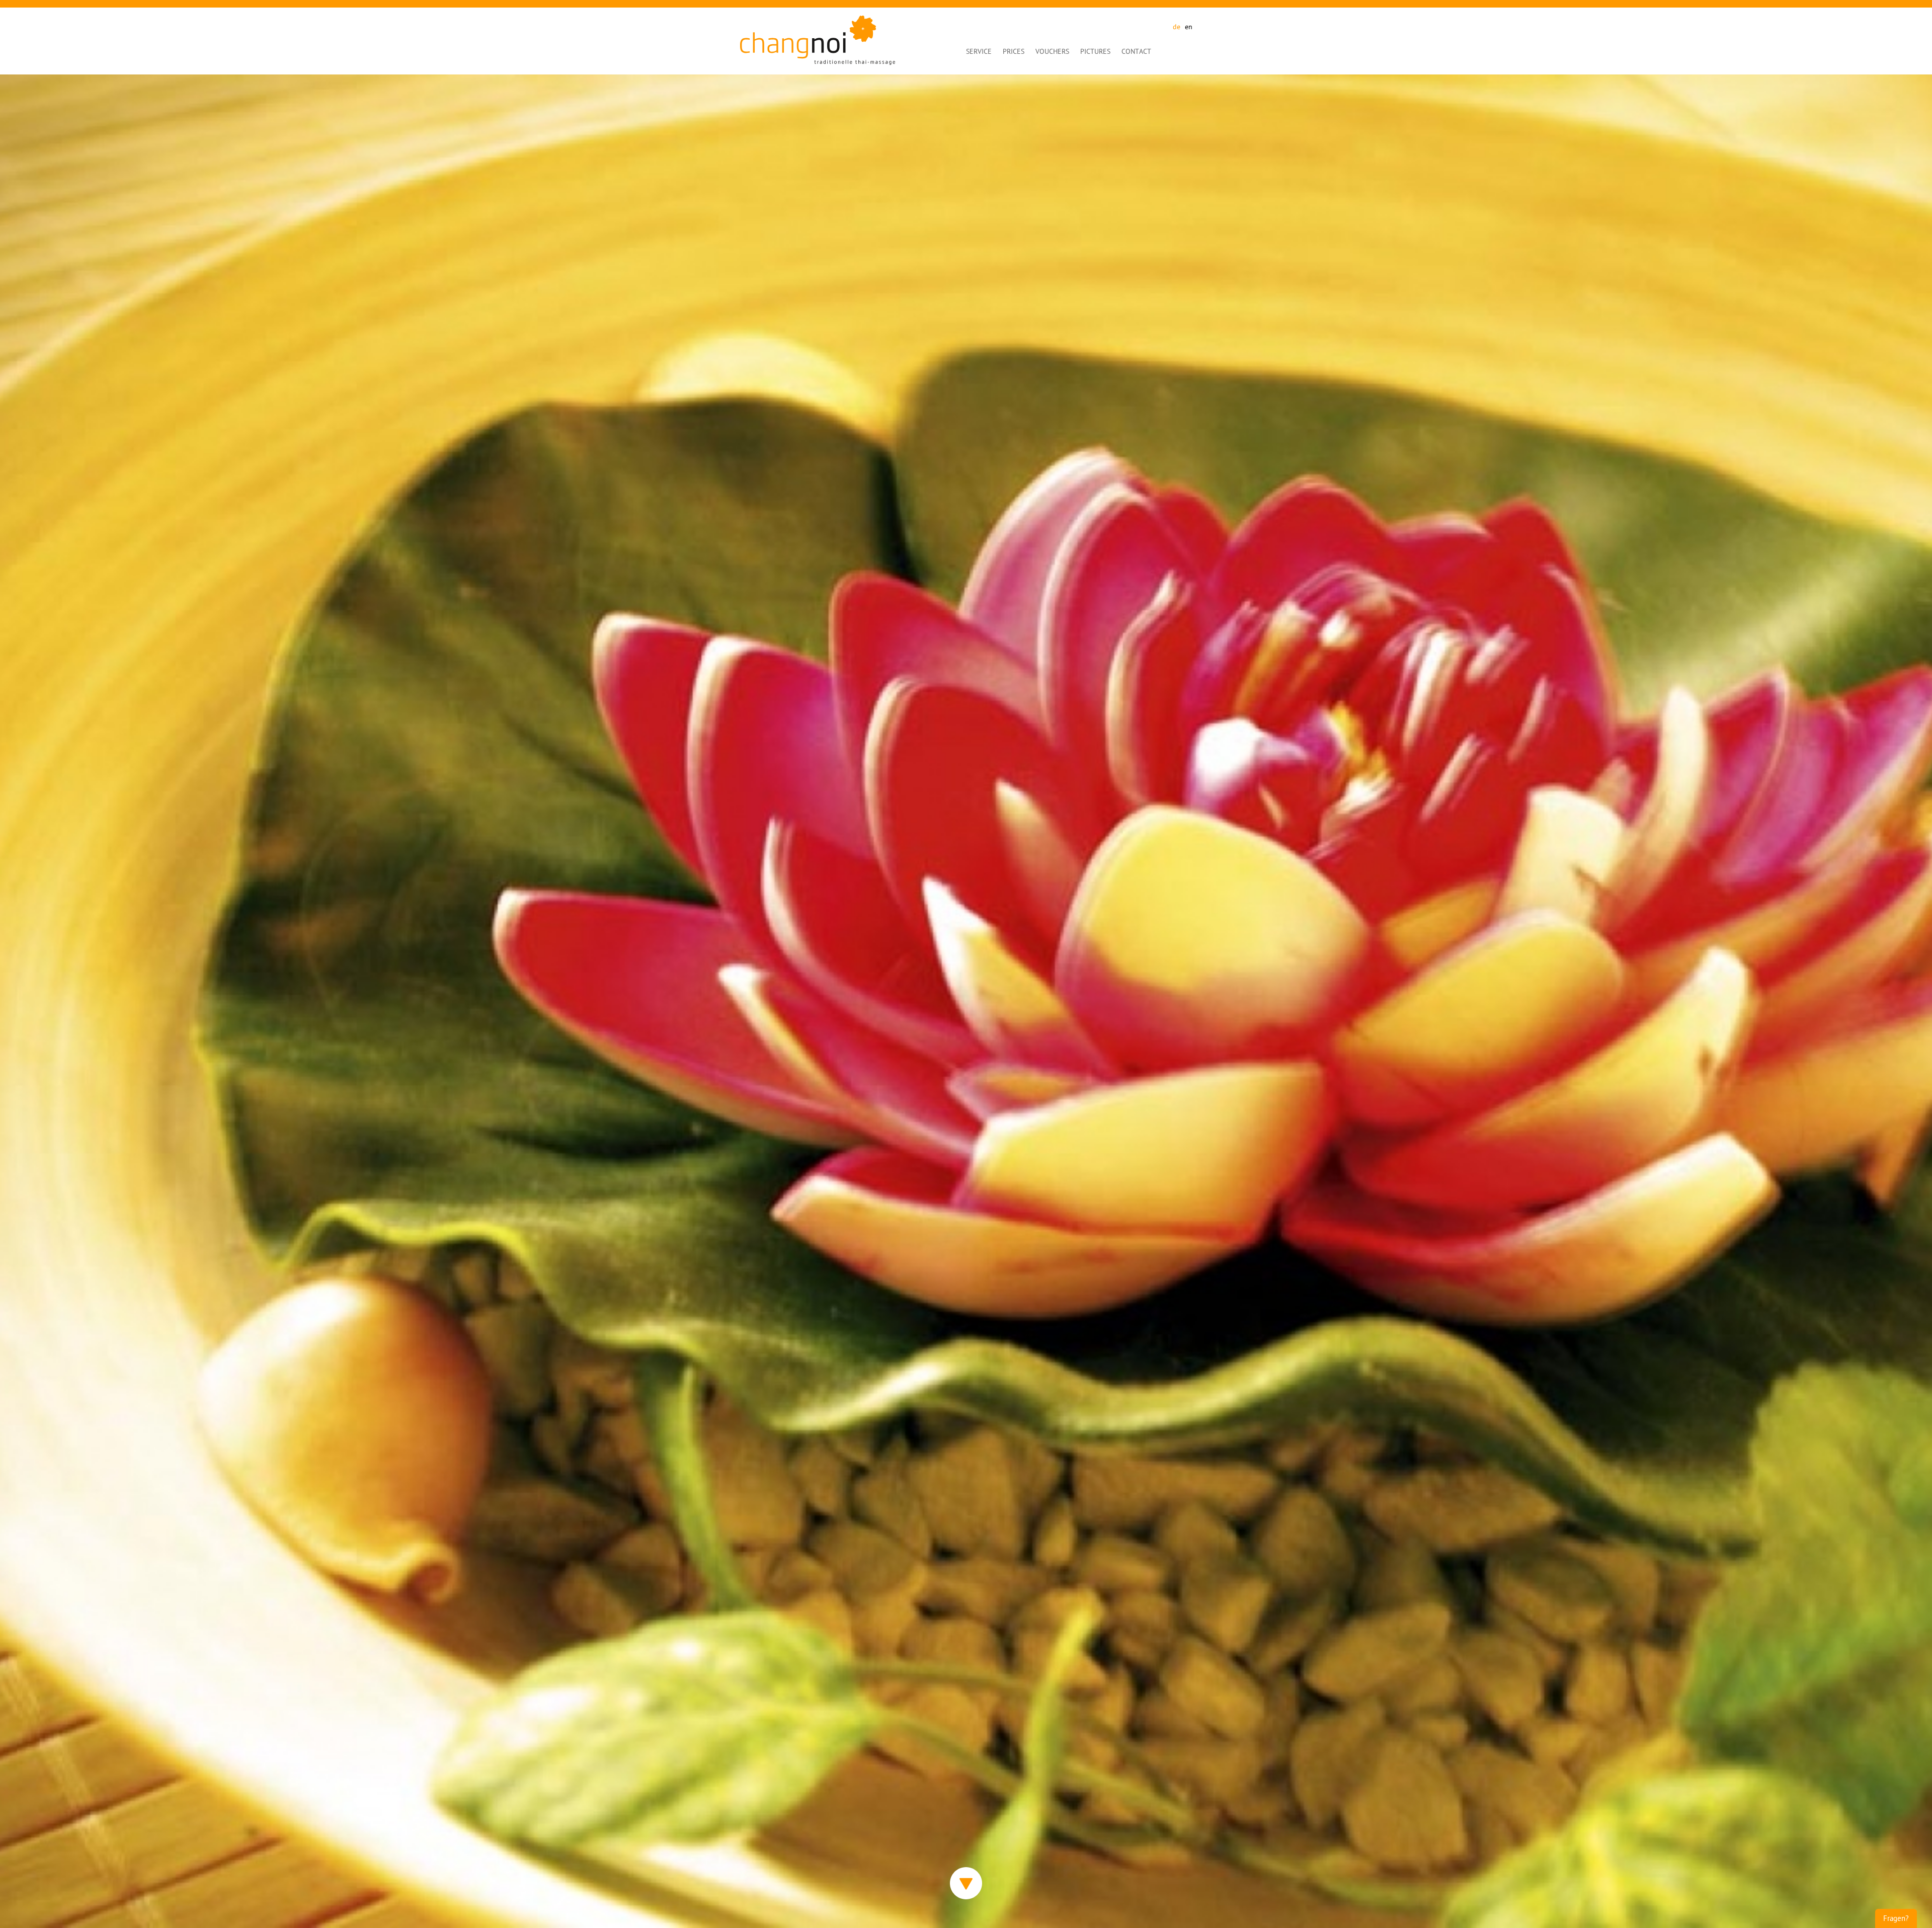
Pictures (1095, 52)
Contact (1136, 52)
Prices (1014, 52)
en (1189, 27)
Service (979, 52)
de (1177, 27)
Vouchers (1052, 52)
